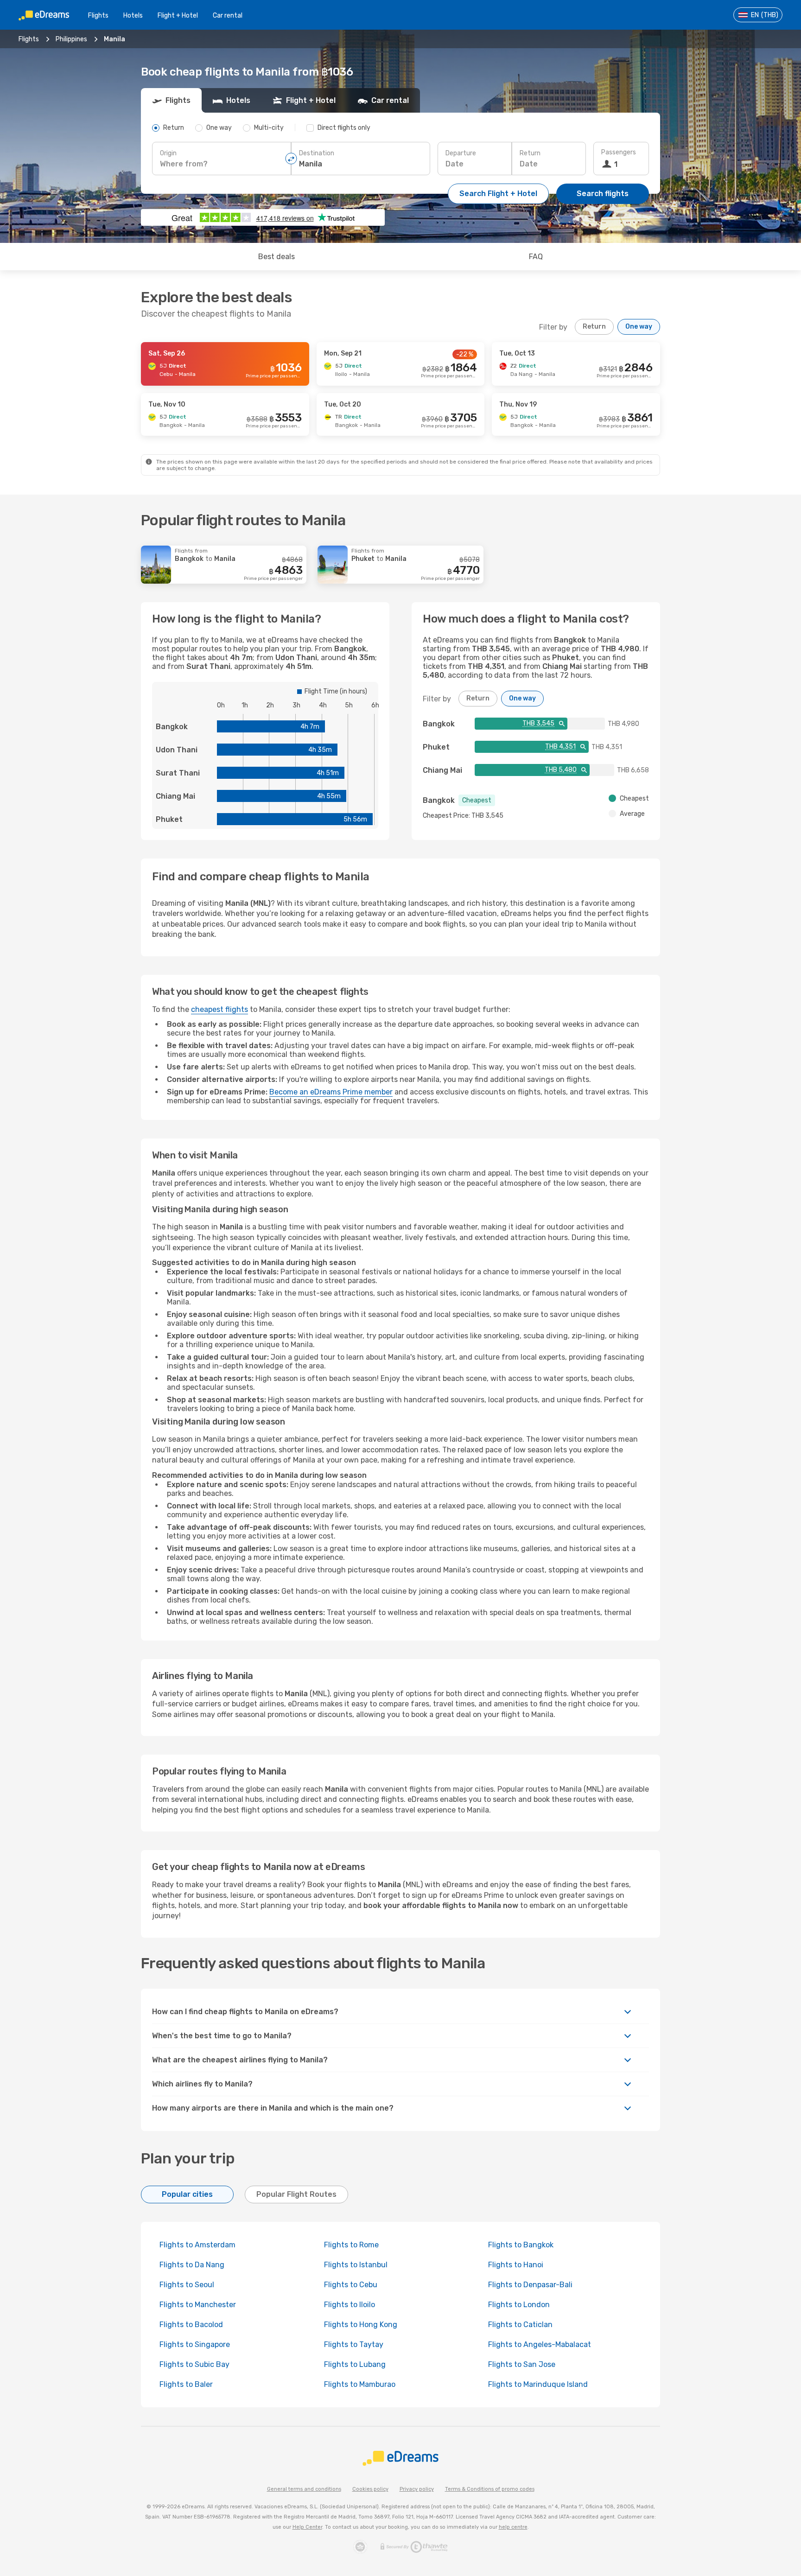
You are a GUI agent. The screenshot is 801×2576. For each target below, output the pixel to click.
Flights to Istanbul (356, 2265)
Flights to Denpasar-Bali (530, 2285)
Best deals (277, 257)
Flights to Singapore (195, 2344)
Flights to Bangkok (521, 2245)
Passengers (619, 152)
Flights (98, 16)
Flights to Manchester (198, 2305)
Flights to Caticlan (520, 2325)
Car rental (228, 16)
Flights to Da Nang (192, 2265)
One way (639, 327)
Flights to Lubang (355, 2364)
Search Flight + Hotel (498, 194)
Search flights (603, 194)
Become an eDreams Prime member (331, 1092)
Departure (461, 153)
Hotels (133, 16)
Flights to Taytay (354, 2344)
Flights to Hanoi (516, 2265)
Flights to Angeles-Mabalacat (540, 2344)
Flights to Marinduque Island (538, 2384)
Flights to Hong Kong (361, 2325)
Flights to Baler (186, 2384)
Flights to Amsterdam (197, 2245)
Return (530, 153)
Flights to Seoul (187, 2285)
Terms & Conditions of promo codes (490, 2489)
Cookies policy (370, 2489)
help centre (513, 2527)
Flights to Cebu (351, 2285)
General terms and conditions (304, 2489)
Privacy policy (417, 2489)
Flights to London (519, 2305)
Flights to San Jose (522, 2364)
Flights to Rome (351, 2245)
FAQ (536, 257)
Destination (317, 153)
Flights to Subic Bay (194, 2364)
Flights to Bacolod (191, 2325)
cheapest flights (219, 1009)
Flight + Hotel (178, 16)
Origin (168, 153)
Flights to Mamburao (360, 2384)
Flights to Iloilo (350, 2305)
